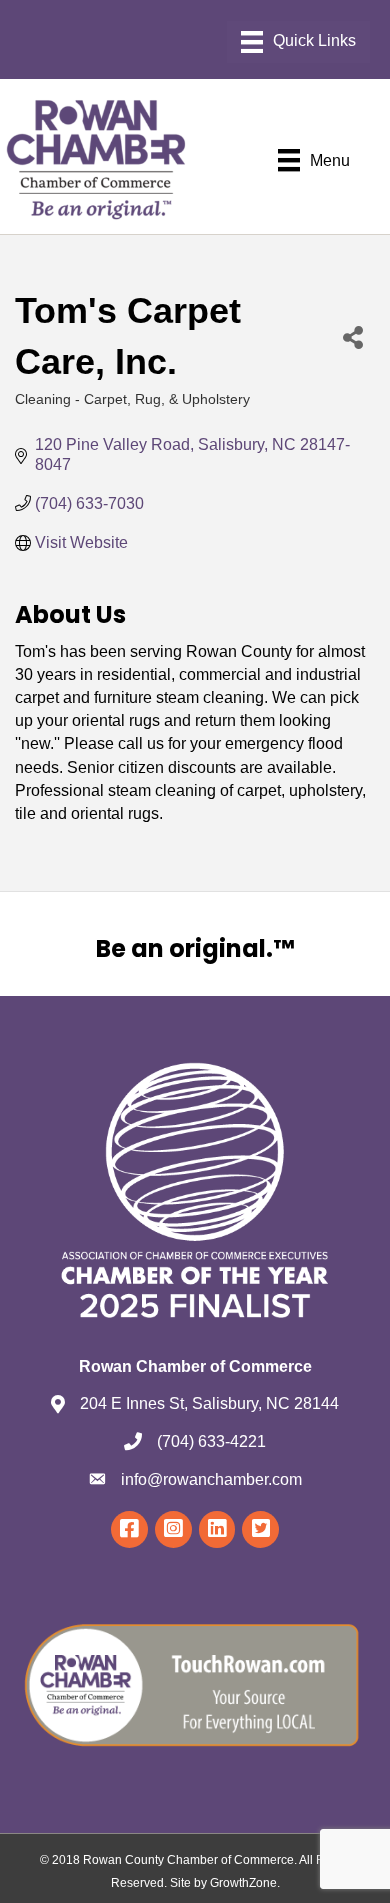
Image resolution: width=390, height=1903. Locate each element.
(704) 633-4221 (211, 1441)
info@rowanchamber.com (211, 1479)
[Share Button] (353, 336)
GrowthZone (243, 1883)
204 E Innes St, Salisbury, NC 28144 (209, 1403)
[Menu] (298, 42)
